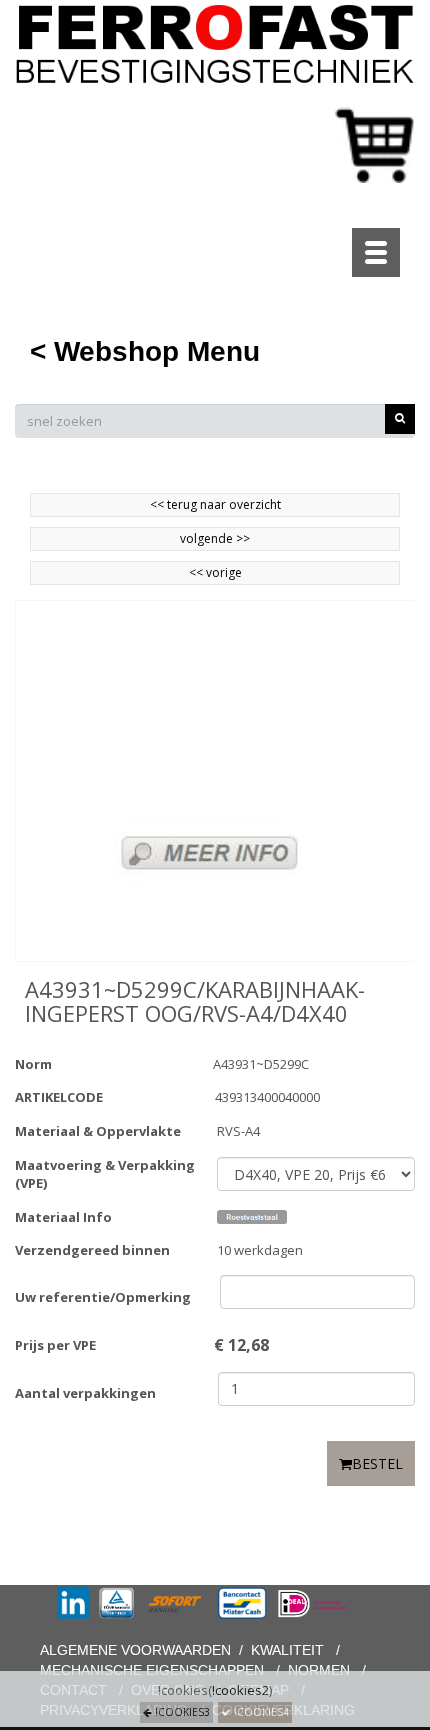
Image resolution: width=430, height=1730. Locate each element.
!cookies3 (181, 1712)
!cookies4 (260, 1712)
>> (241, 538)
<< (197, 572)
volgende (215, 538)
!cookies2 (240, 1690)
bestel (377, 1463)
